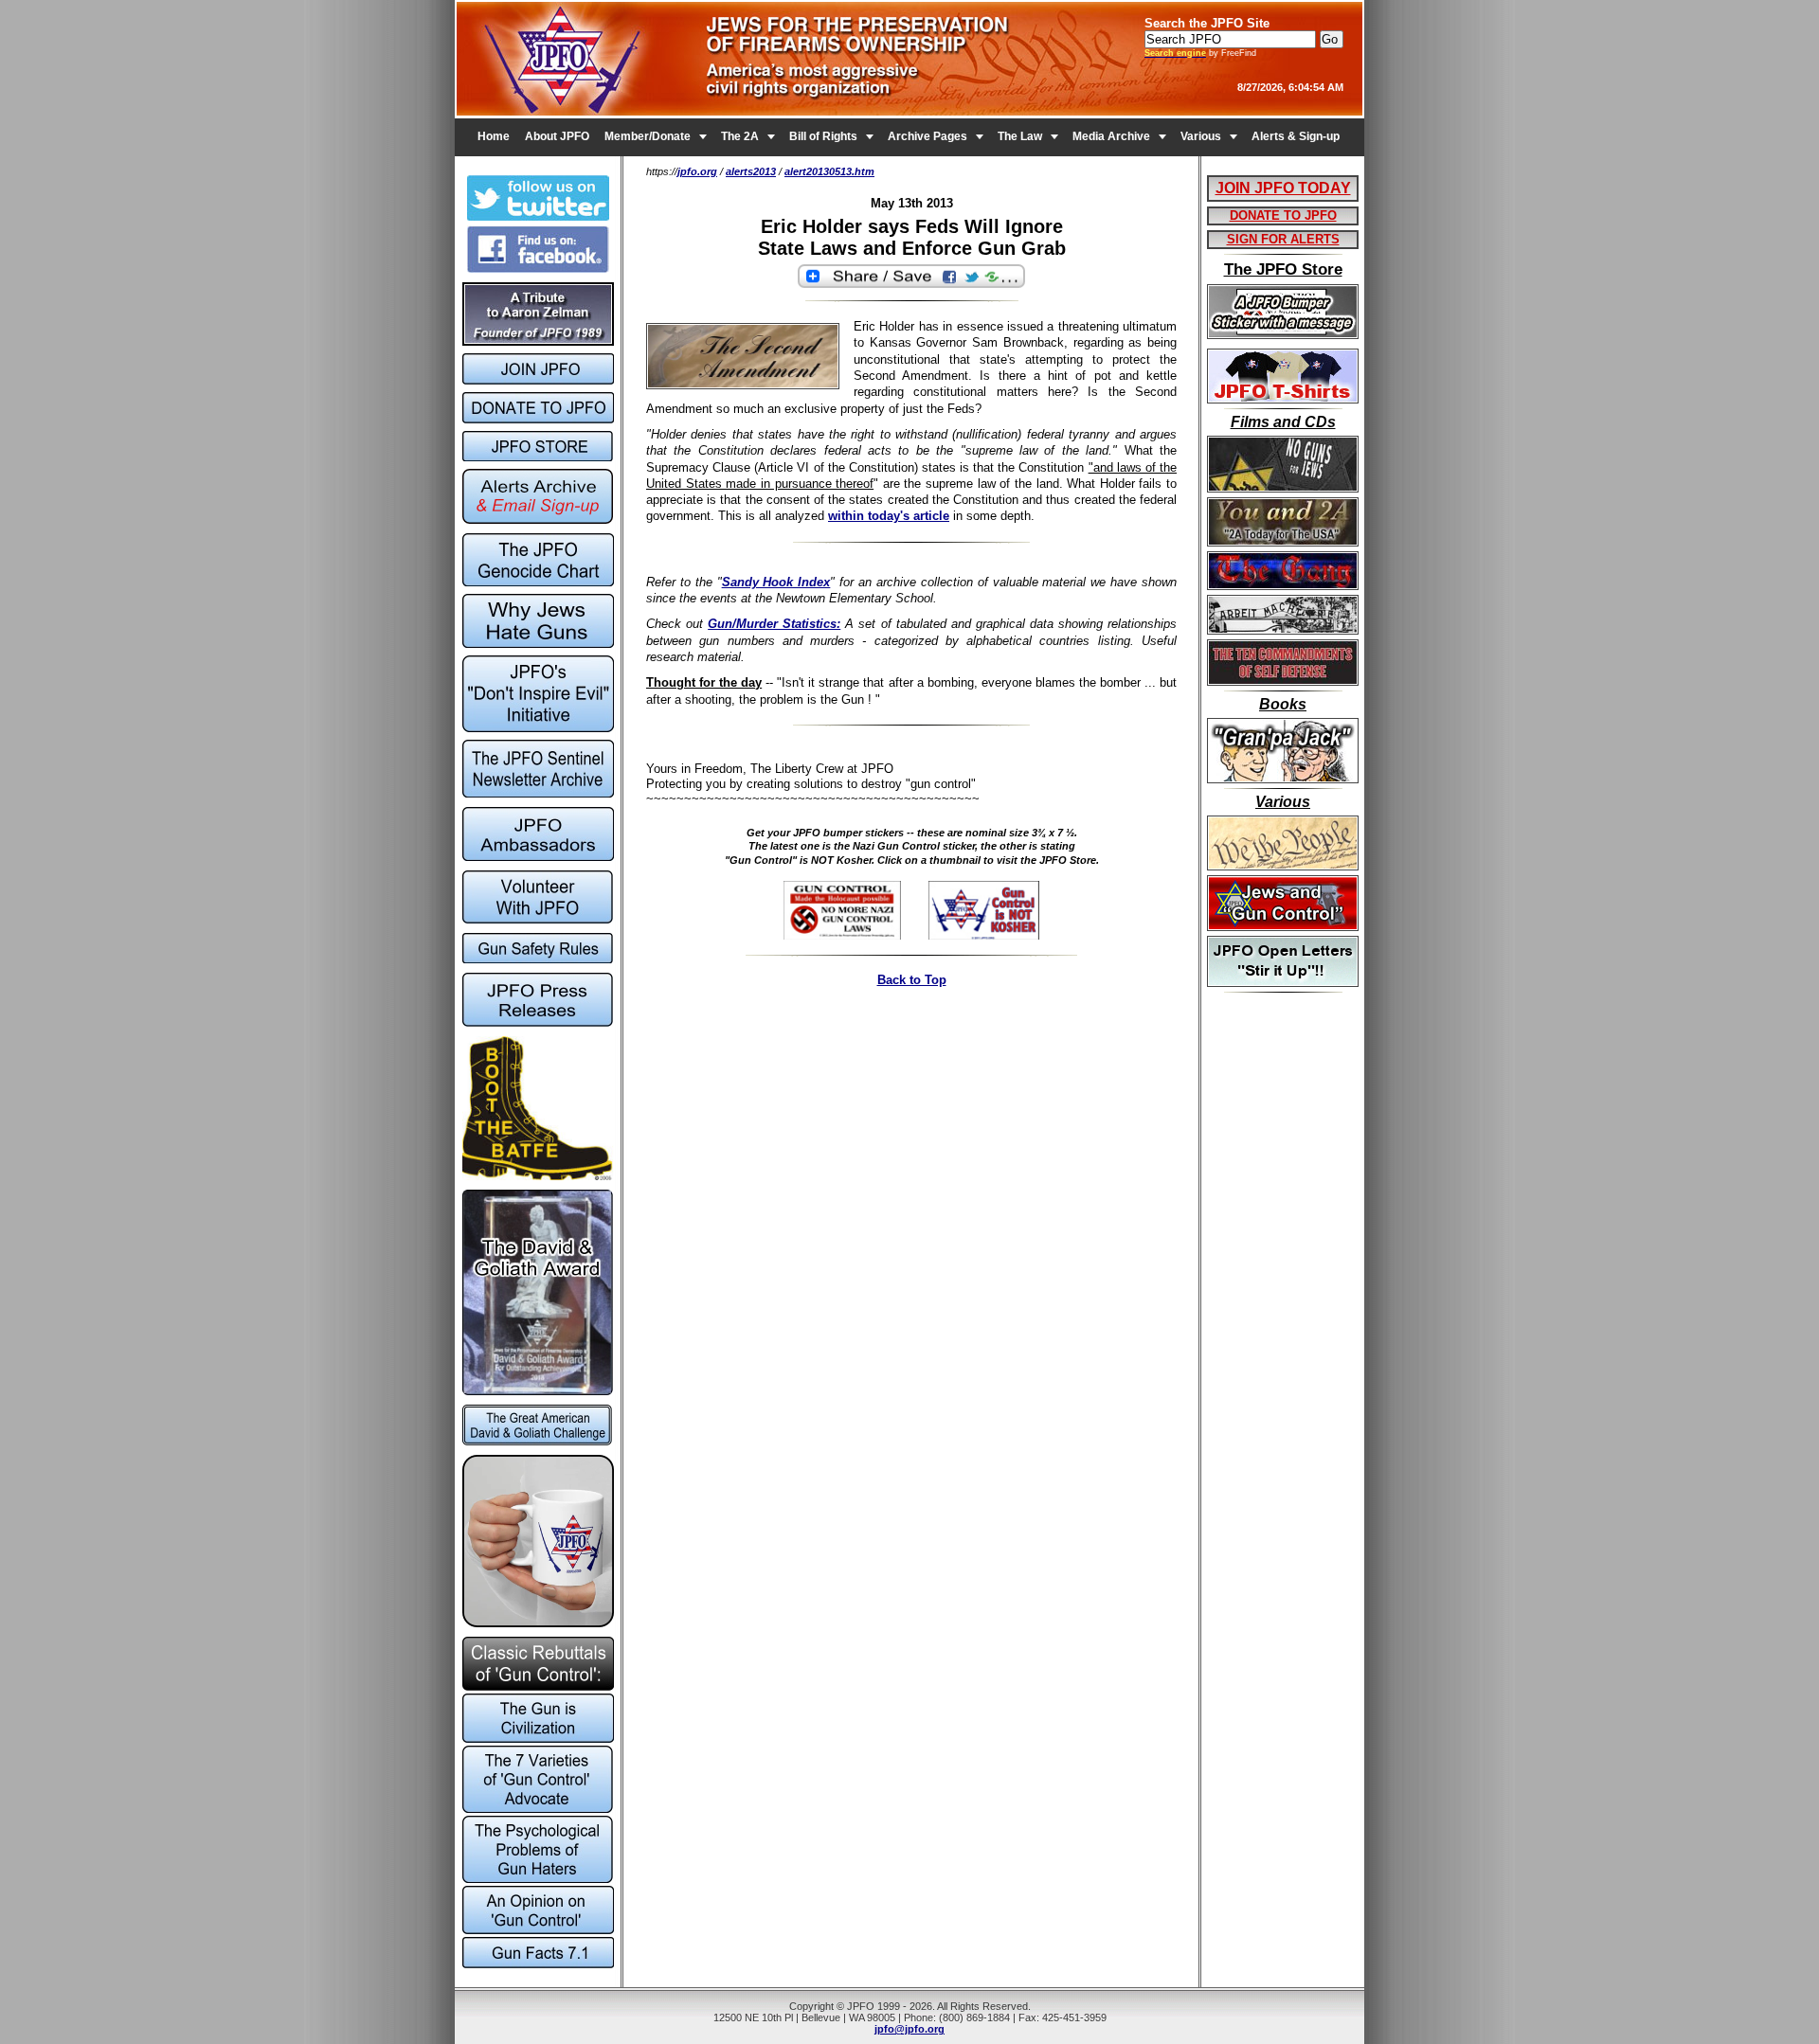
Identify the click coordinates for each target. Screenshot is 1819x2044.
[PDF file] (538, 919)
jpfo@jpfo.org (909, 2029)
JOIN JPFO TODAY (1283, 188)
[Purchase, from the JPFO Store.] (854, 935)
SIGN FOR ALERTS (1283, 239)
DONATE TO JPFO (1283, 215)
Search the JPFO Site (1207, 23)
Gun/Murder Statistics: (774, 624)
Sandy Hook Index (776, 582)
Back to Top (912, 980)
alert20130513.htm (829, 171)
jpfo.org (697, 171)
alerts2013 (751, 171)
